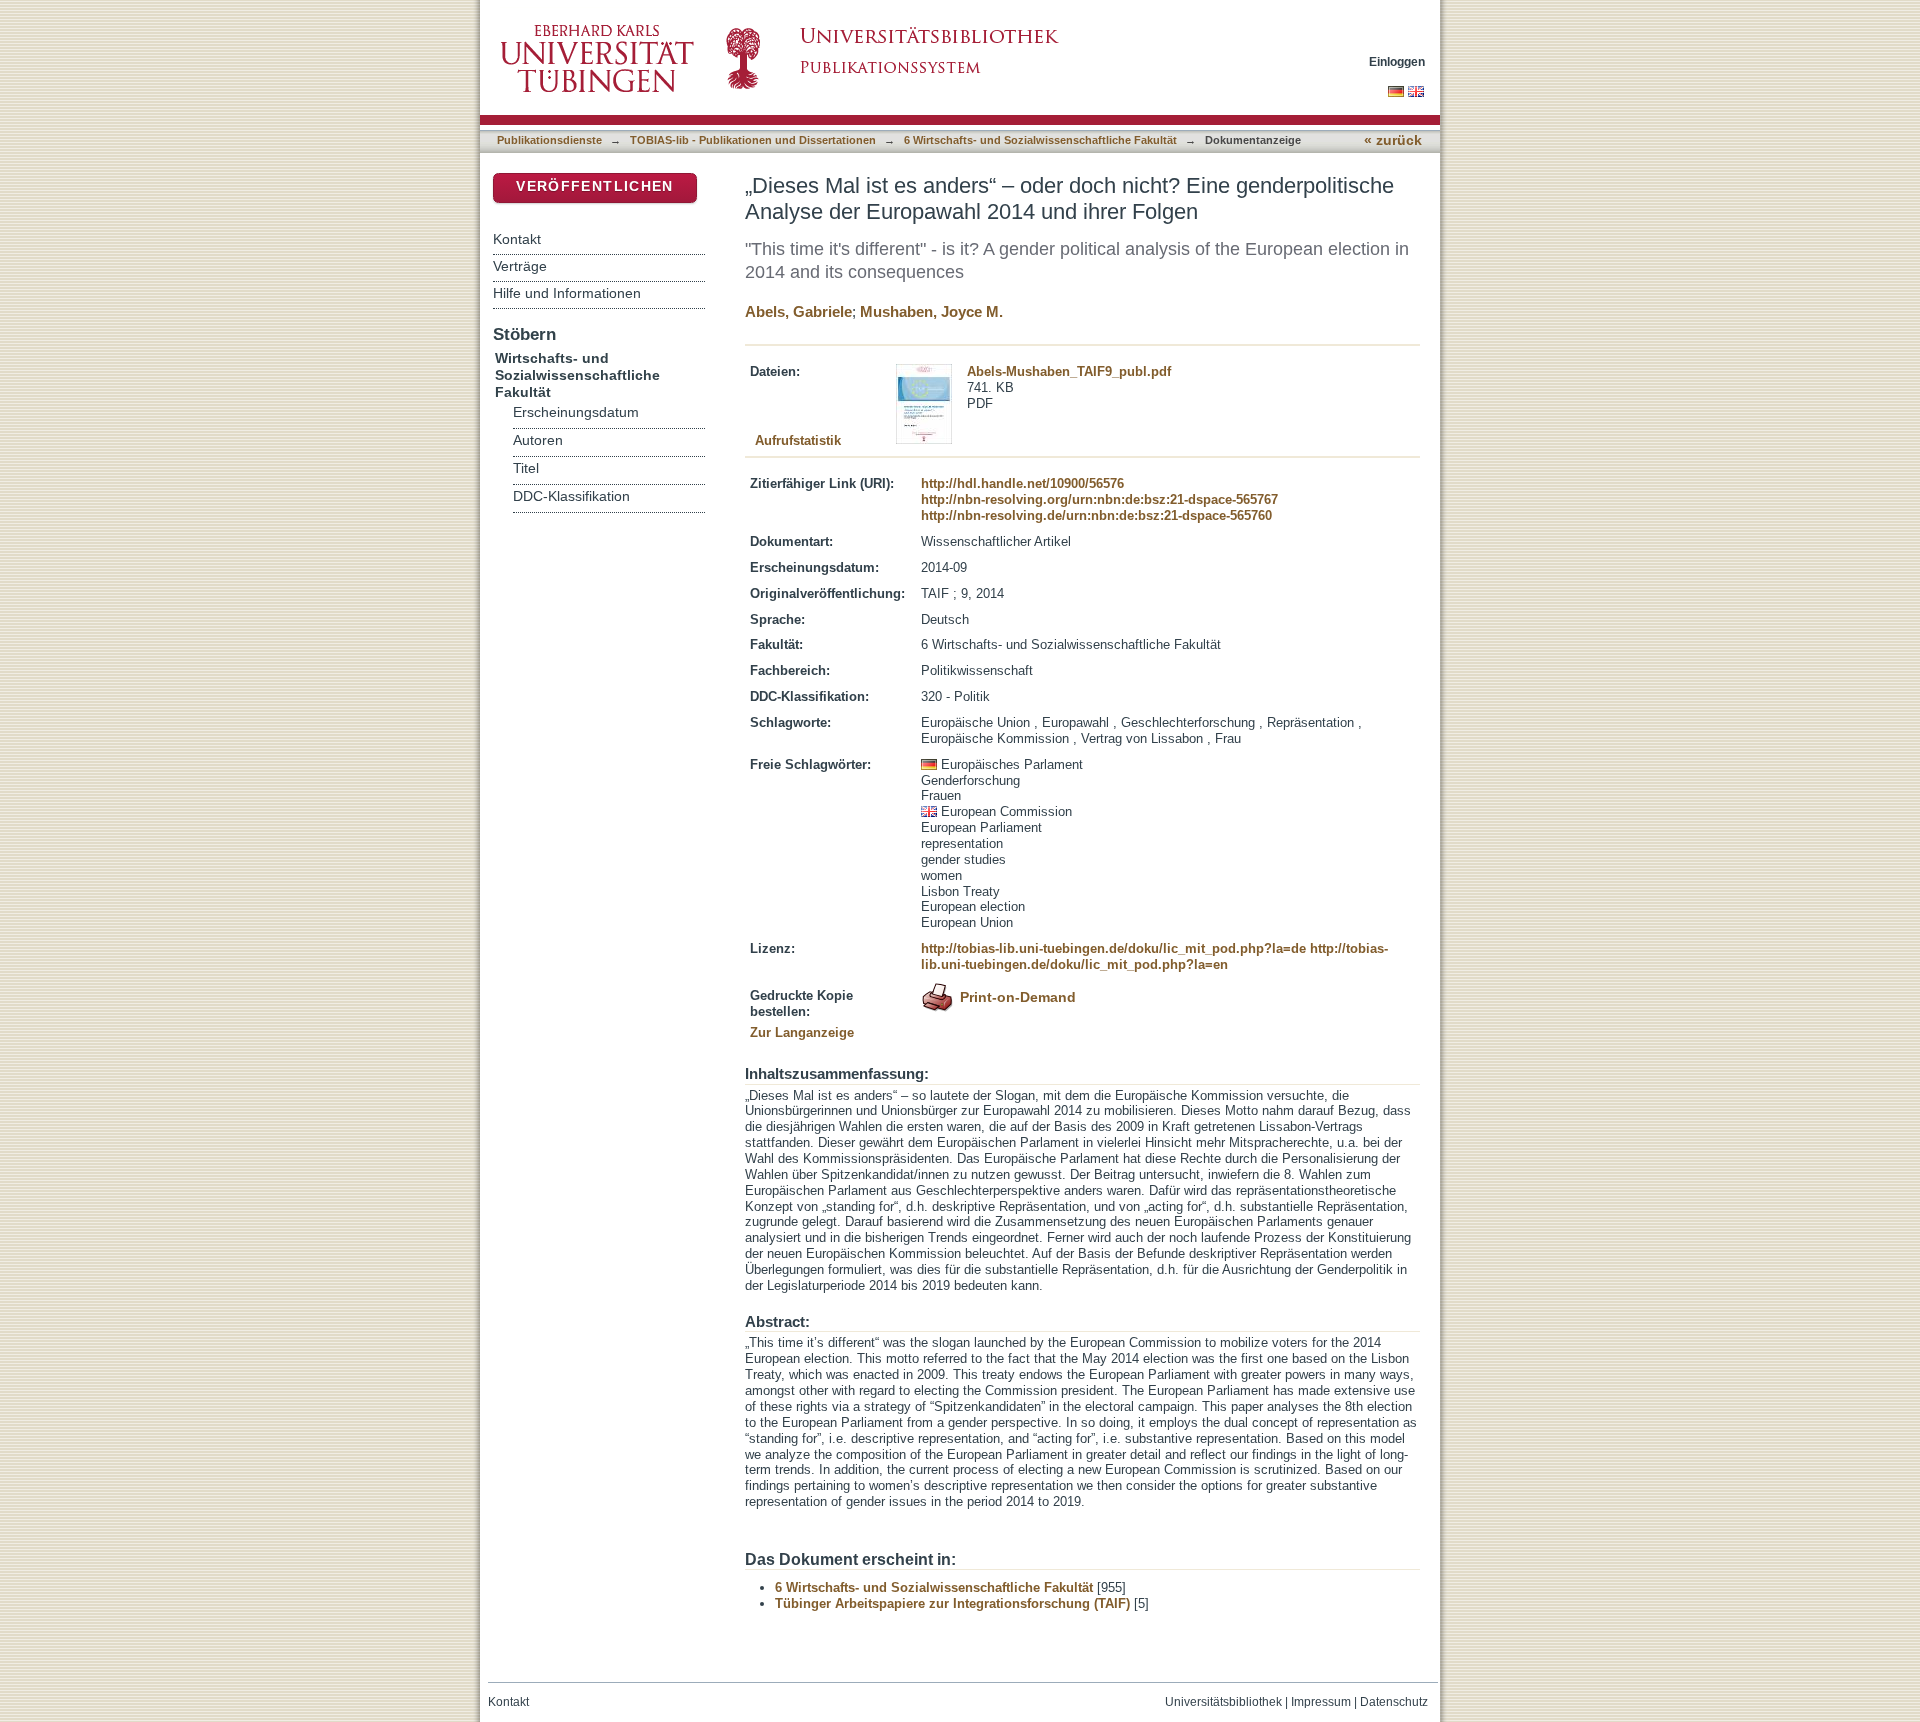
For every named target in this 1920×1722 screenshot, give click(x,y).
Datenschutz (1394, 1702)
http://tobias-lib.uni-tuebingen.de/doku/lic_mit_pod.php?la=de (1113, 948)
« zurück (1393, 140)
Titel (526, 468)
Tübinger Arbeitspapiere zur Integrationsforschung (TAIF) (952, 1603)
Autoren (538, 440)
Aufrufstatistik (798, 440)
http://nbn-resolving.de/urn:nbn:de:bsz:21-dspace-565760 (1096, 515)
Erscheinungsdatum (576, 412)
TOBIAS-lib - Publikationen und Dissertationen (753, 140)
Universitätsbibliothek (1223, 1702)
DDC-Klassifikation (571, 496)
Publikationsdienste (549, 140)
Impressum (1321, 1702)
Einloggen (1397, 61)
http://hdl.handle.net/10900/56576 (1022, 483)
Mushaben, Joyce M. (931, 311)
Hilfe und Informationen (567, 293)
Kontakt (517, 239)
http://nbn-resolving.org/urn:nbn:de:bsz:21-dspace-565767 (1099, 499)
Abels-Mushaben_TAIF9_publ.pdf (1069, 371)
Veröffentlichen (594, 186)
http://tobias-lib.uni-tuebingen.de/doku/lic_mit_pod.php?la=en (1154, 956)
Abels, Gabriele (798, 311)
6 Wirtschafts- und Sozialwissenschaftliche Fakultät (1040, 140)
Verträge (520, 266)
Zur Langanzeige (802, 1032)
